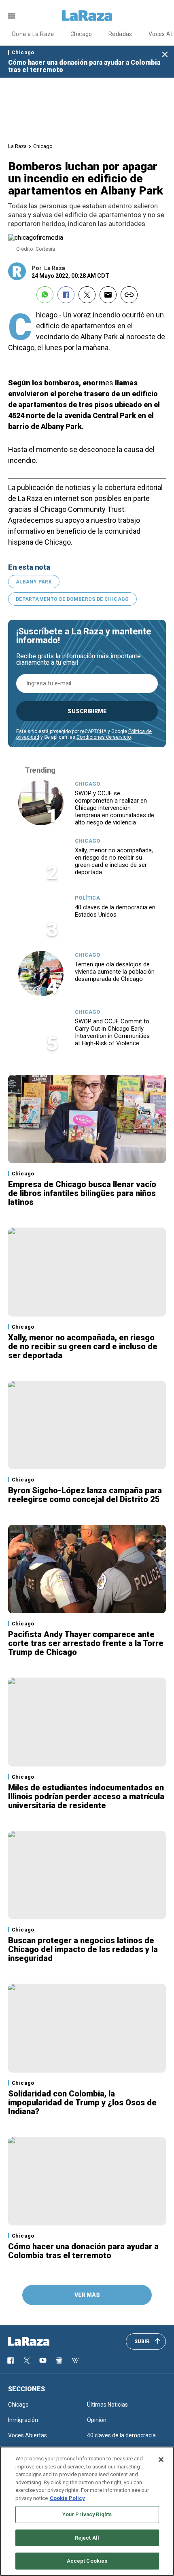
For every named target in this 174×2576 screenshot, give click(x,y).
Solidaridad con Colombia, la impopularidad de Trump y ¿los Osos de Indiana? (82, 2103)
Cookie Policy (67, 2498)
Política (87, 898)
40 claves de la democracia (121, 2435)
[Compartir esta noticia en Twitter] (87, 295)
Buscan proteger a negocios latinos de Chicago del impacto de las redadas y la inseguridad (83, 1949)
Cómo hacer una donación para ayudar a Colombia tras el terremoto (84, 66)
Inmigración (23, 2420)
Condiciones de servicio (104, 737)
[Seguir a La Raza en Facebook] (11, 2360)
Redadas (120, 34)
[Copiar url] (129, 295)
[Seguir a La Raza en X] (27, 2360)
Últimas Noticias (107, 2405)
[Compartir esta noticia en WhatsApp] (45, 295)
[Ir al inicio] (40, 2341)
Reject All (87, 2538)
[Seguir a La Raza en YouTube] (43, 2360)
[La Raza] (87, 16)
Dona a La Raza (33, 34)
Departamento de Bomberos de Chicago (72, 599)
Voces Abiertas (28, 2435)
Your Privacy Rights (87, 2514)
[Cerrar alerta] (165, 55)
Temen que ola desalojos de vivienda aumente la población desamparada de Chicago (115, 972)
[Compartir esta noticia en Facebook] (66, 295)
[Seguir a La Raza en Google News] (59, 2360)
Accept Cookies (87, 2561)
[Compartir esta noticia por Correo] (108, 295)
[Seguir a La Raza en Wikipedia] (75, 2360)
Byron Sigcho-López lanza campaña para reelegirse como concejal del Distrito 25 (85, 1495)
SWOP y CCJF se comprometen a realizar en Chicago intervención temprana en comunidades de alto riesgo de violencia (115, 808)
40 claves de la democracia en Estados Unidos (115, 911)
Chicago (81, 34)
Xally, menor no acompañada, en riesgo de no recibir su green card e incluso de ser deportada (114, 861)
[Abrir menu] (12, 16)
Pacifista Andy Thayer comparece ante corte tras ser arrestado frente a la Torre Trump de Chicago (86, 1643)
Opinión (97, 2420)
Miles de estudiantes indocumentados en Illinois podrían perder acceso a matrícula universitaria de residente (86, 1796)
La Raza (17, 146)
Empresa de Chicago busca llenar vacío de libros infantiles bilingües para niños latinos (82, 1193)
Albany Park (34, 582)
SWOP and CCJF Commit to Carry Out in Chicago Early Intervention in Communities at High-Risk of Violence (112, 1032)
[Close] (161, 2460)
